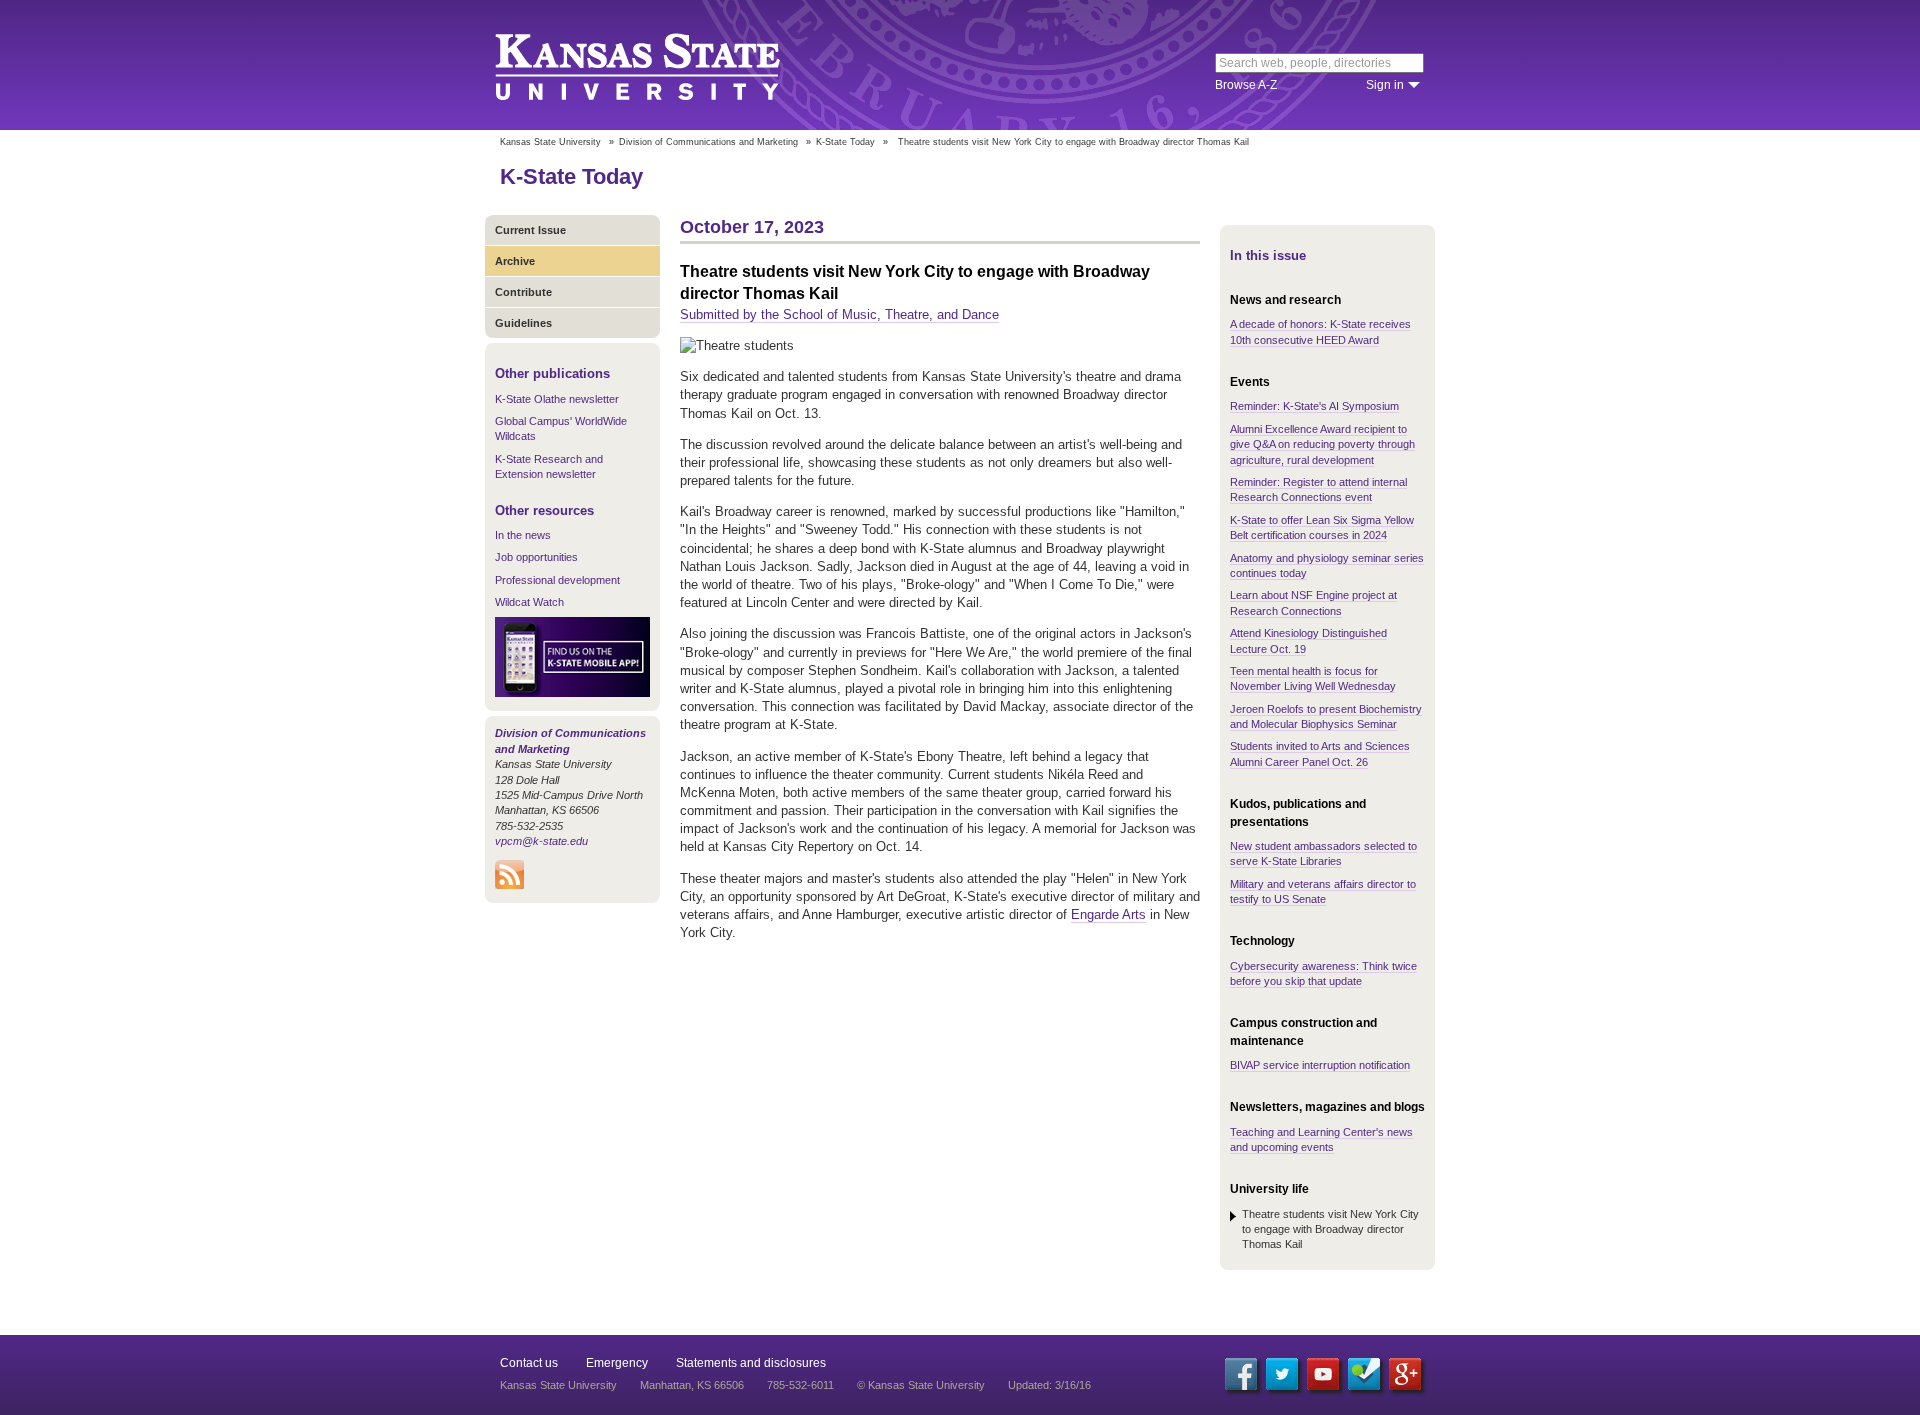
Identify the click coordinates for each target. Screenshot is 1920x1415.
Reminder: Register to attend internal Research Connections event (1318, 489)
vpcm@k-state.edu (541, 841)
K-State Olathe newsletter (557, 399)
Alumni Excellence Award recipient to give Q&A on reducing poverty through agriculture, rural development (1322, 444)
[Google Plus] (1405, 1374)
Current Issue (530, 230)
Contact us (529, 1363)
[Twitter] (1282, 1374)
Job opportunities (536, 557)
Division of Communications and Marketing (708, 142)
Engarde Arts (1108, 914)
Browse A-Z (1246, 85)
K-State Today (845, 142)
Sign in (1385, 85)
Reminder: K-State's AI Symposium (1314, 406)
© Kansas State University (921, 1385)
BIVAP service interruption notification (1320, 1065)
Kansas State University (662, 65)
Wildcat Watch (529, 602)
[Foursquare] (1364, 1374)
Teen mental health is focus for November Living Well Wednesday (1313, 678)
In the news (523, 535)
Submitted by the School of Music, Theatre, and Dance (839, 314)
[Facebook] (1241, 1374)
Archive (515, 261)
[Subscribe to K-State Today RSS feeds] (509, 885)
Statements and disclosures (751, 1363)
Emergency (617, 1363)
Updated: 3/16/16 (1049, 1385)
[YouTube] (1323, 1374)
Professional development (557, 580)
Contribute (523, 292)
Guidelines (523, 323)
